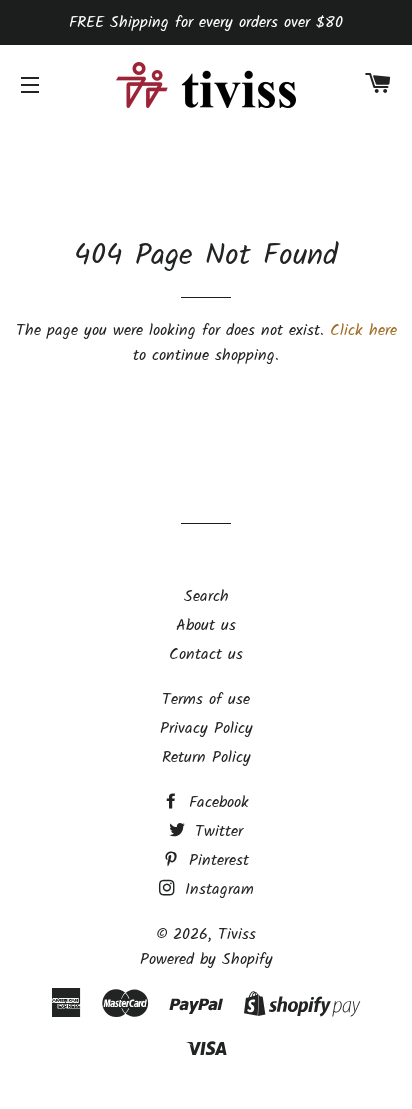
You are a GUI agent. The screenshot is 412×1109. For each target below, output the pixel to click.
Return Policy (206, 757)
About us (206, 625)
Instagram (216, 889)
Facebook (216, 802)
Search (206, 596)
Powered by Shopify (206, 959)
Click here (363, 330)
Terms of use (206, 699)
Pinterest (216, 860)
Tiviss (237, 934)
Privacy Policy (206, 728)
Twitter (216, 831)
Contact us (206, 654)
